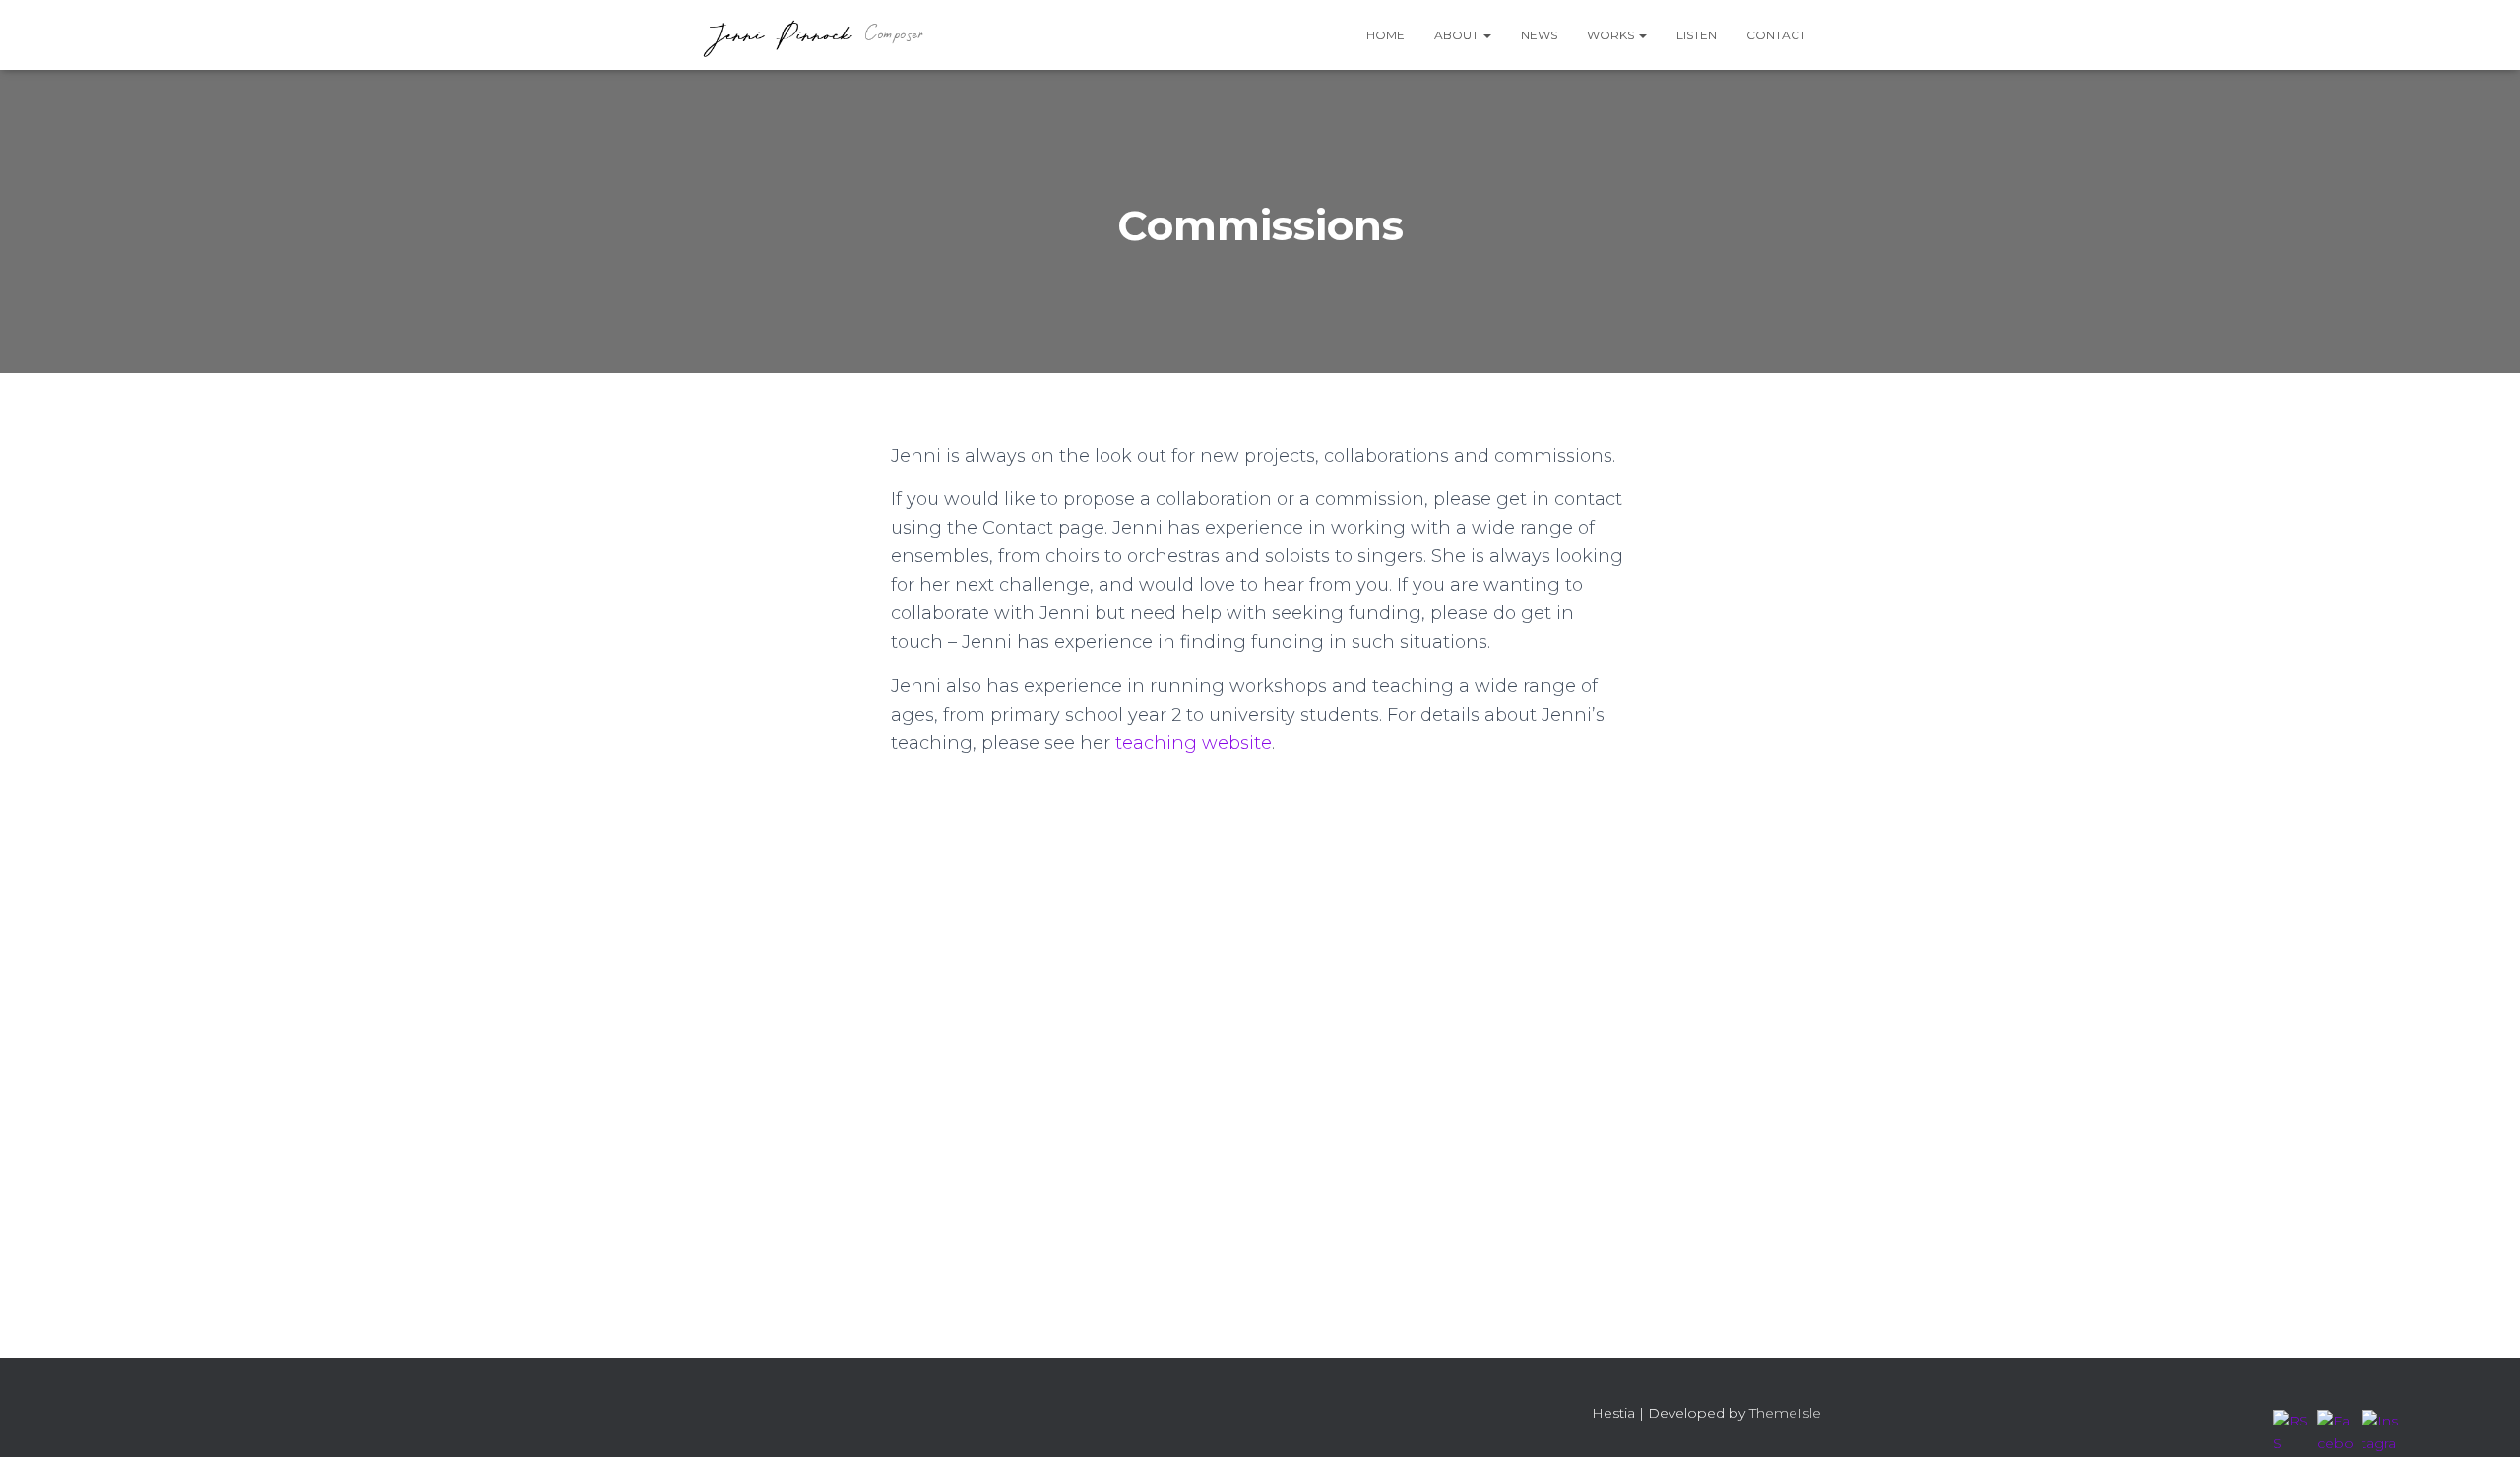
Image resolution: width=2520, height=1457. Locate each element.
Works (1612, 35)
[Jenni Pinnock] (812, 35)
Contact (1776, 35)
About (1458, 35)
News (1539, 35)
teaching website (1194, 743)
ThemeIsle (1785, 1413)
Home (1386, 35)
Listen (1697, 35)
